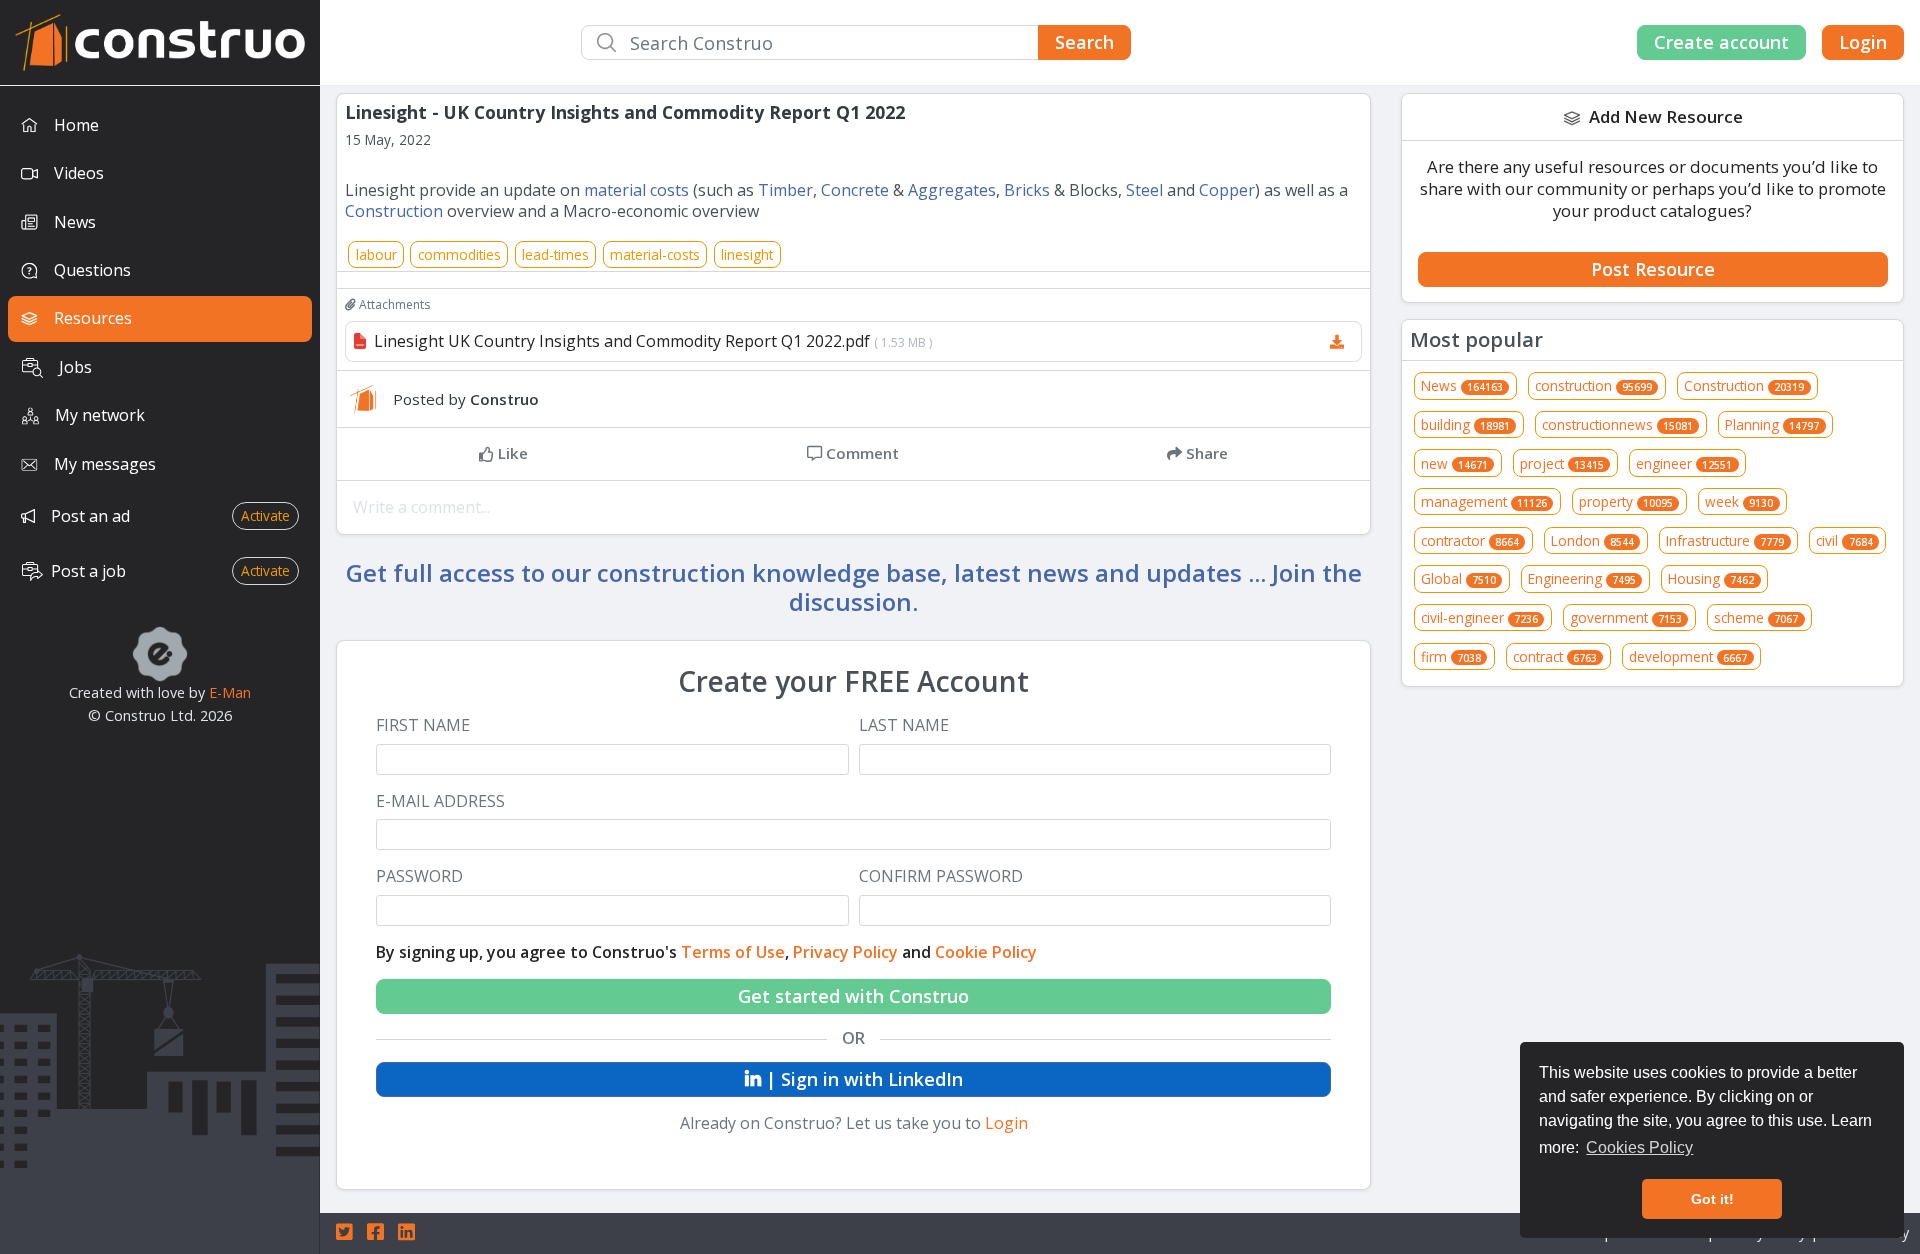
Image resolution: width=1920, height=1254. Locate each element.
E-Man (230, 692)
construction (1593, 385)
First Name (423, 725)
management (1484, 501)
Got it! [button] (1712, 1199)
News (1462, 385)
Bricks (1027, 190)
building (1465, 424)
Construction (394, 211)
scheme (1756, 617)
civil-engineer (1479, 617)
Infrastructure (1725, 540)
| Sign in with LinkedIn (862, 1079)
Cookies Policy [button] (1639, 1147)
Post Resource (1653, 269)
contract (1555, 656)
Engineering (1582, 578)
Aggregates (952, 190)
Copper (1227, 190)
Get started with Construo (853, 996)
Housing (1711, 578)
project (1562, 463)
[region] (160, 670)
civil (1844, 540)
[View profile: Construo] (369, 399)
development (1688, 656)
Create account (1721, 42)
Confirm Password (941, 876)
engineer (1684, 463)
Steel (1144, 190)
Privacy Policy (845, 952)
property (1626, 501)
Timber (785, 190)
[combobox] (856, 42)
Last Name (904, 725)
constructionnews (1617, 424)
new (1454, 463)
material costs (636, 190)
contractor (1470, 540)
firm (1451, 656)
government (1626, 617)
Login (1863, 42)
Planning (1772, 424)
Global (1458, 578)
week (1739, 501)
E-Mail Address (440, 801)
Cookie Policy (986, 952)
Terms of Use (733, 952)
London (1592, 540)
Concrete (855, 190)
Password (419, 876)
